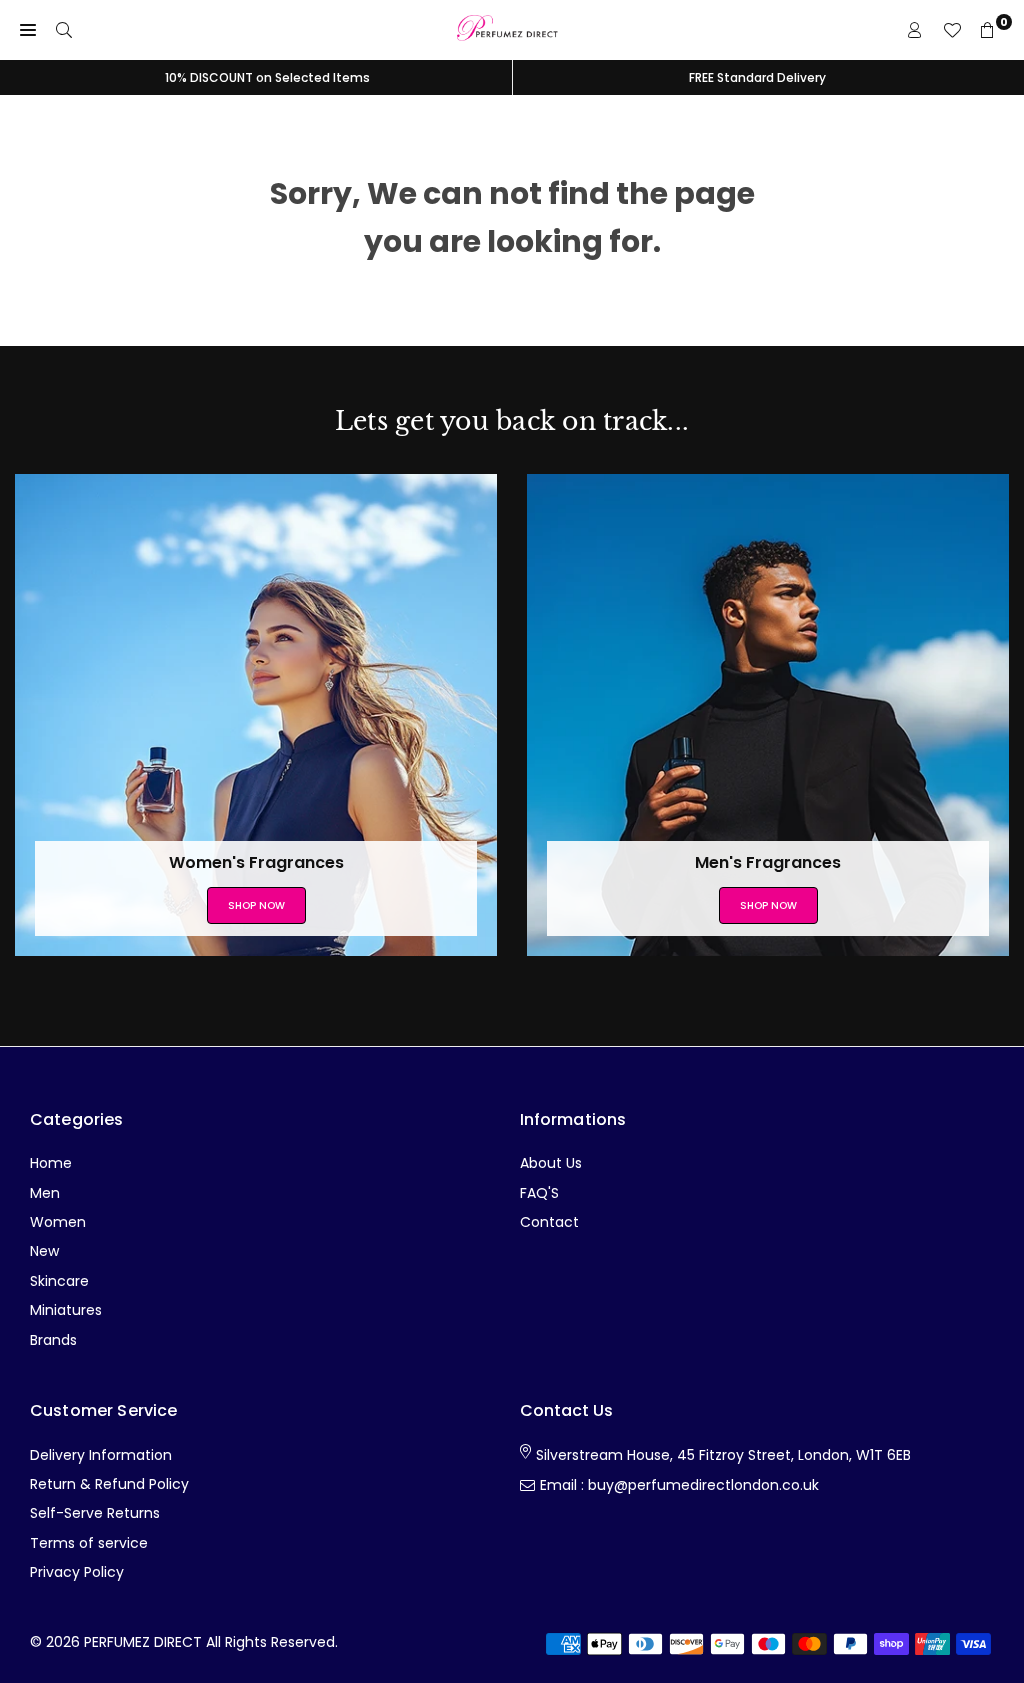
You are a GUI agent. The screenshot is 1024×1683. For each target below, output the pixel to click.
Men (45, 1193)
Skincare (59, 1281)
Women (58, 1222)
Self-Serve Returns (95, 1513)
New (44, 1251)
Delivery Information (101, 1455)
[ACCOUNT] (915, 30)
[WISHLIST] (952, 30)
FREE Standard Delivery (757, 77)
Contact (549, 1222)
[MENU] (28, 30)
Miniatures (66, 1310)
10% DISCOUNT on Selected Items (267, 77)
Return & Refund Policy (109, 1484)
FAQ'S (539, 1193)
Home (51, 1163)
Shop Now (256, 905)
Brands (53, 1340)
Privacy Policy (77, 1572)
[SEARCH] (64, 30)
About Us (551, 1163)
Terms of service (89, 1543)
